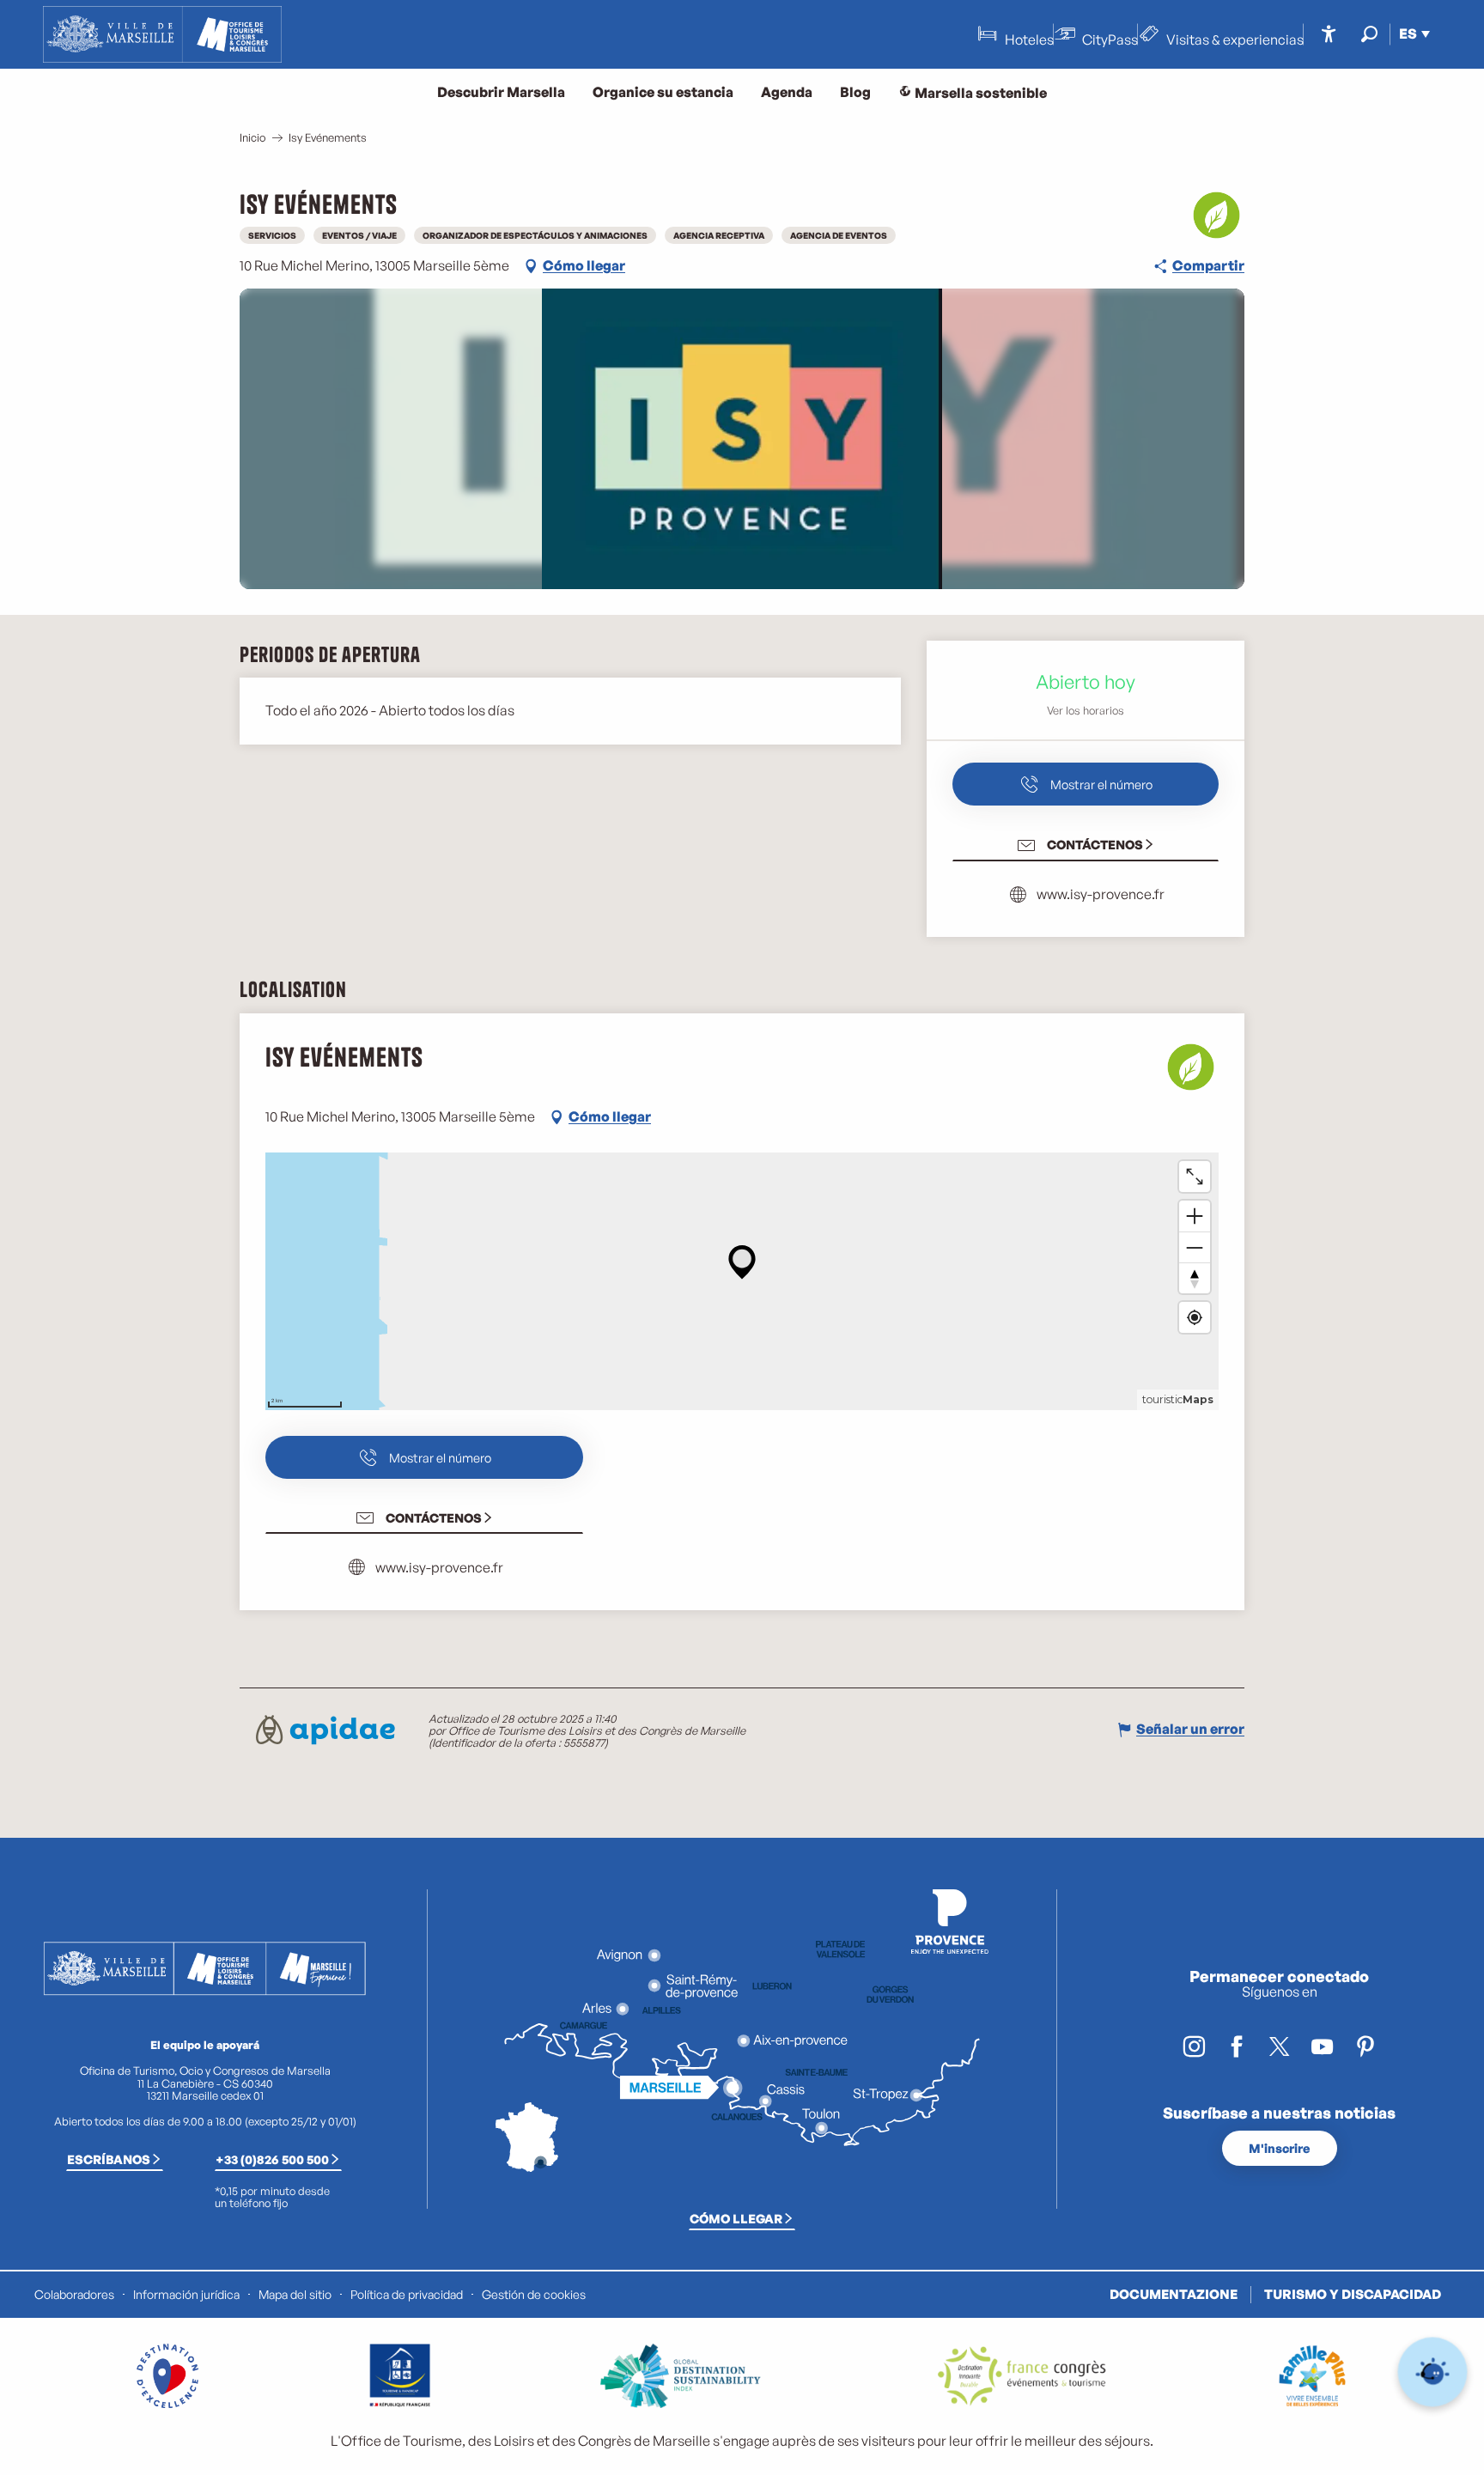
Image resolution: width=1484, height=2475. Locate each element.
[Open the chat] (1433, 2372)
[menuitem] (162, 34)
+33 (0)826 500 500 (272, 2159)
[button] (1369, 34)
